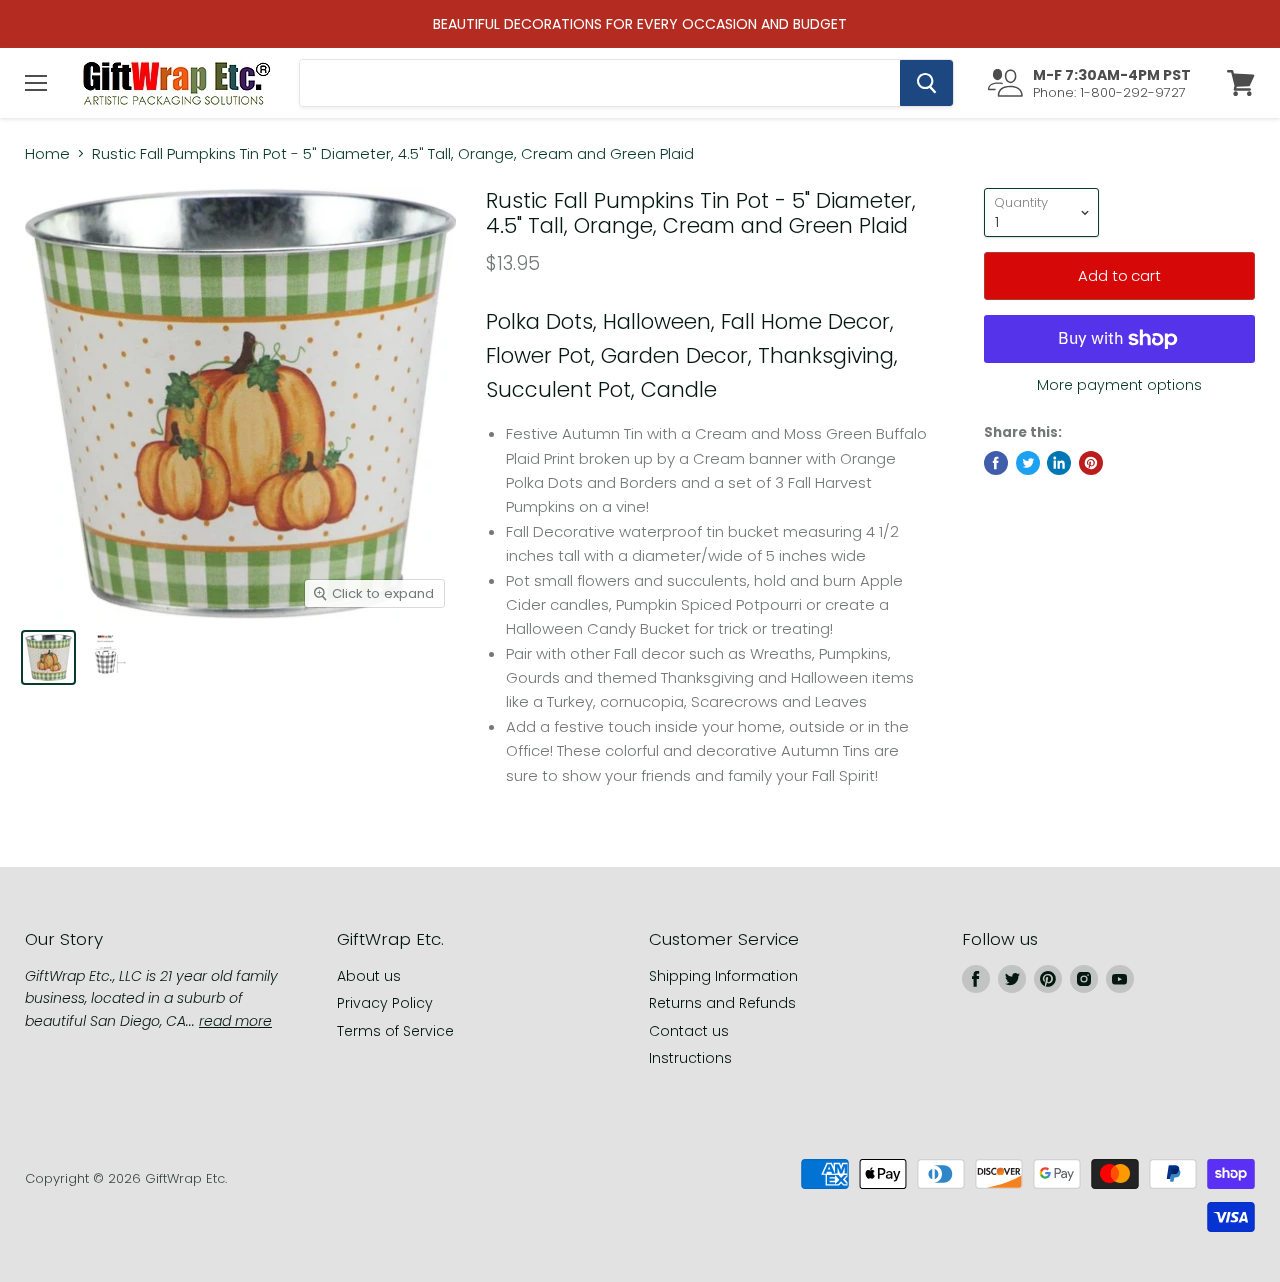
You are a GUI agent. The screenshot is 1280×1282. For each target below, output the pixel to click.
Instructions (690, 1058)
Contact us (689, 1031)
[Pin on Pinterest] (1091, 463)
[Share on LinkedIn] (1059, 463)
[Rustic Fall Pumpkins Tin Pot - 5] (48, 657)
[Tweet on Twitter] (1028, 463)
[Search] (926, 83)
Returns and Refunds (722, 1003)
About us (369, 976)
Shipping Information (723, 976)
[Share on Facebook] (996, 463)
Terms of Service (395, 1031)
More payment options (1119, 385)
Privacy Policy (385, 1003)
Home (47, 153)
